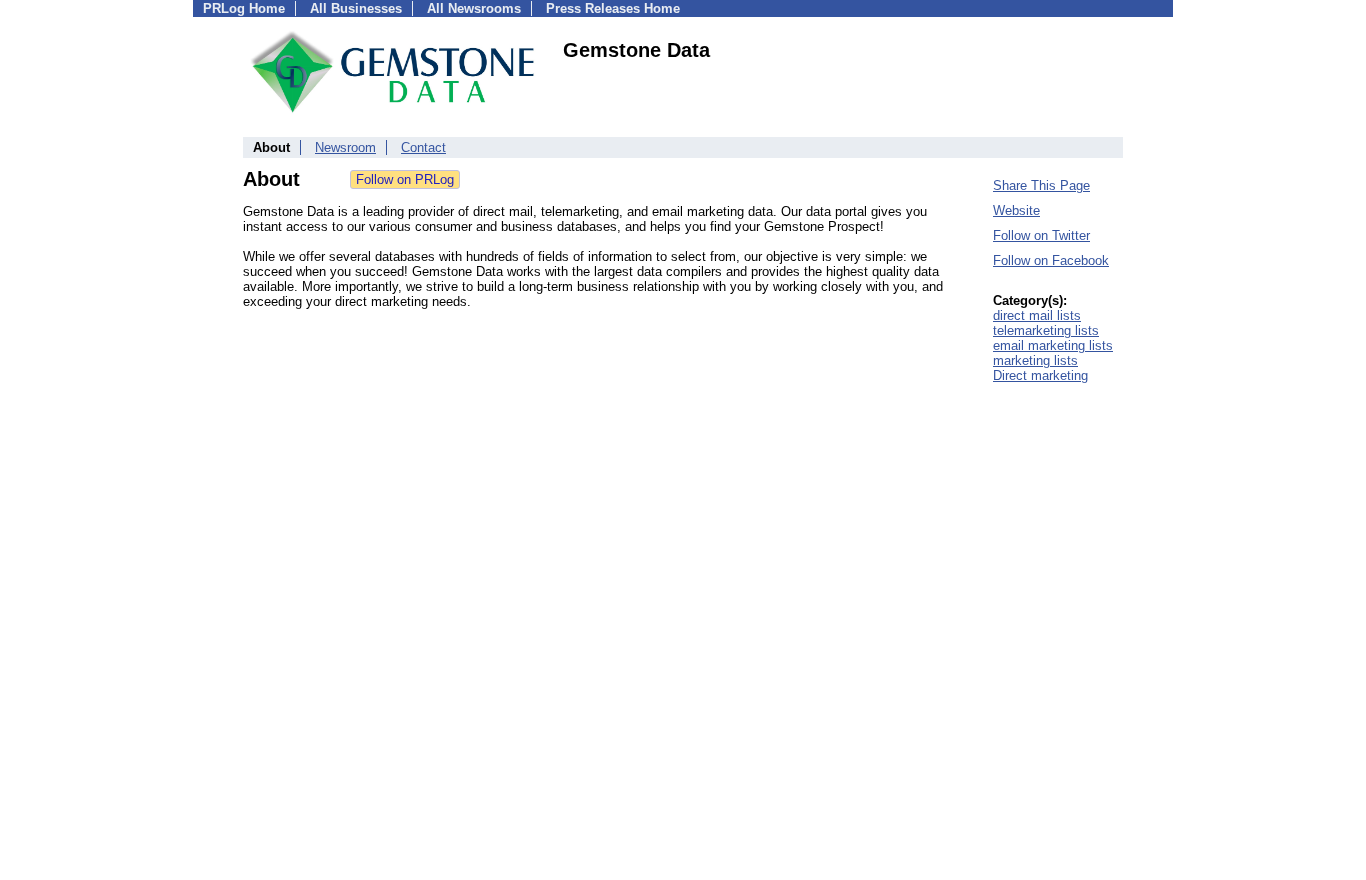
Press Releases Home (613, 8)
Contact (423, 147)
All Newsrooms (474, 8)
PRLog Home (244, 8)
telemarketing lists (1046, 330)
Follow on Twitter (1041, 235)
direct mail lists (1037, 315)
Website (1016, 210)
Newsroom (345, 147)
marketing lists (1035, 360)
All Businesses (356, 8)
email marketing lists (1053, 345)
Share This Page (1041, 185)
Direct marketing (1040, 375)
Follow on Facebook (1051, 260)
